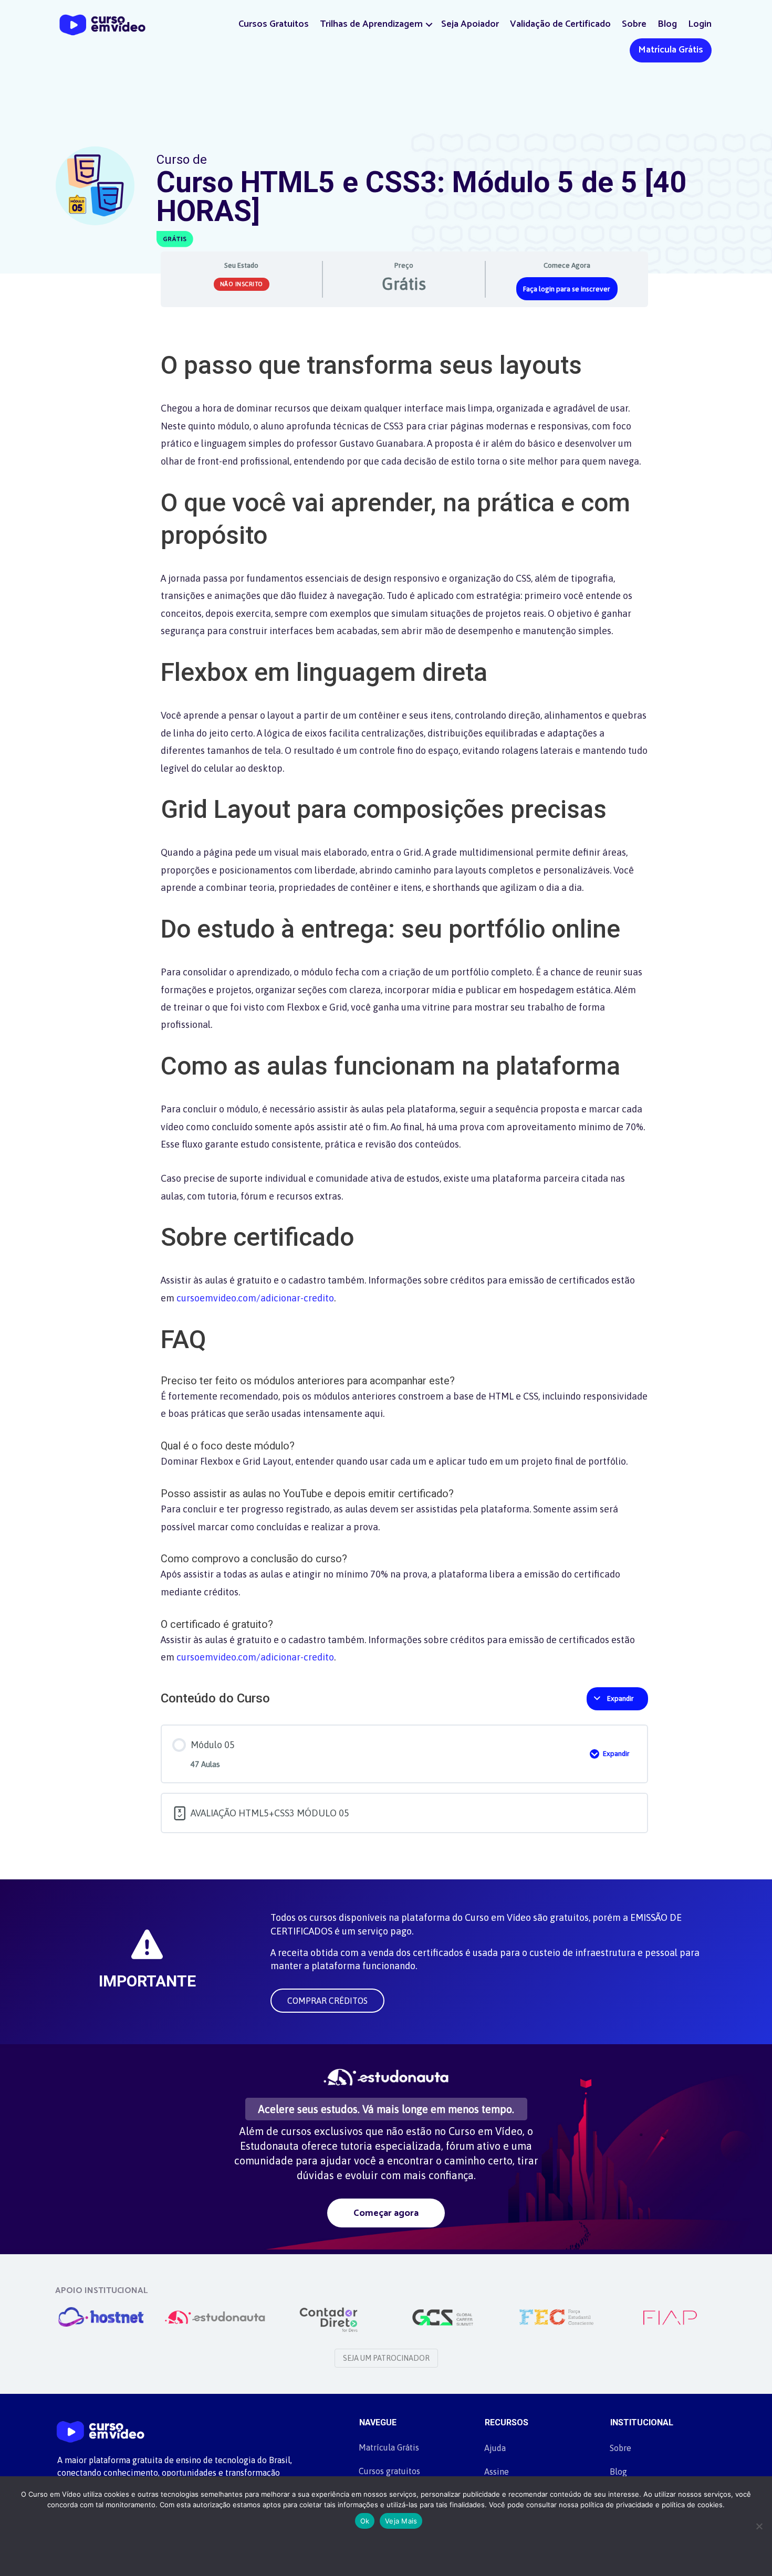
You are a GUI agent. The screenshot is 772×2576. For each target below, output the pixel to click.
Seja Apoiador (470, 24)
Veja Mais (401, 2521)
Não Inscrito (242, 284)
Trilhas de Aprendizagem (371, 24)
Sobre (634, 24)
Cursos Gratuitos (274, 24)
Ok (365, 2521)
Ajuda (495, 2448)
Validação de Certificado (560, 24)
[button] (429, 24)
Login (700, 24)
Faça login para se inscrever (567, 289)
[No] (759, 2526)
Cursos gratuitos (389, 2471)
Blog (667, 24)
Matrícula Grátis (671, 50)
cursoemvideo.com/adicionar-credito (255, 1298)
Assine (497, 2472)
